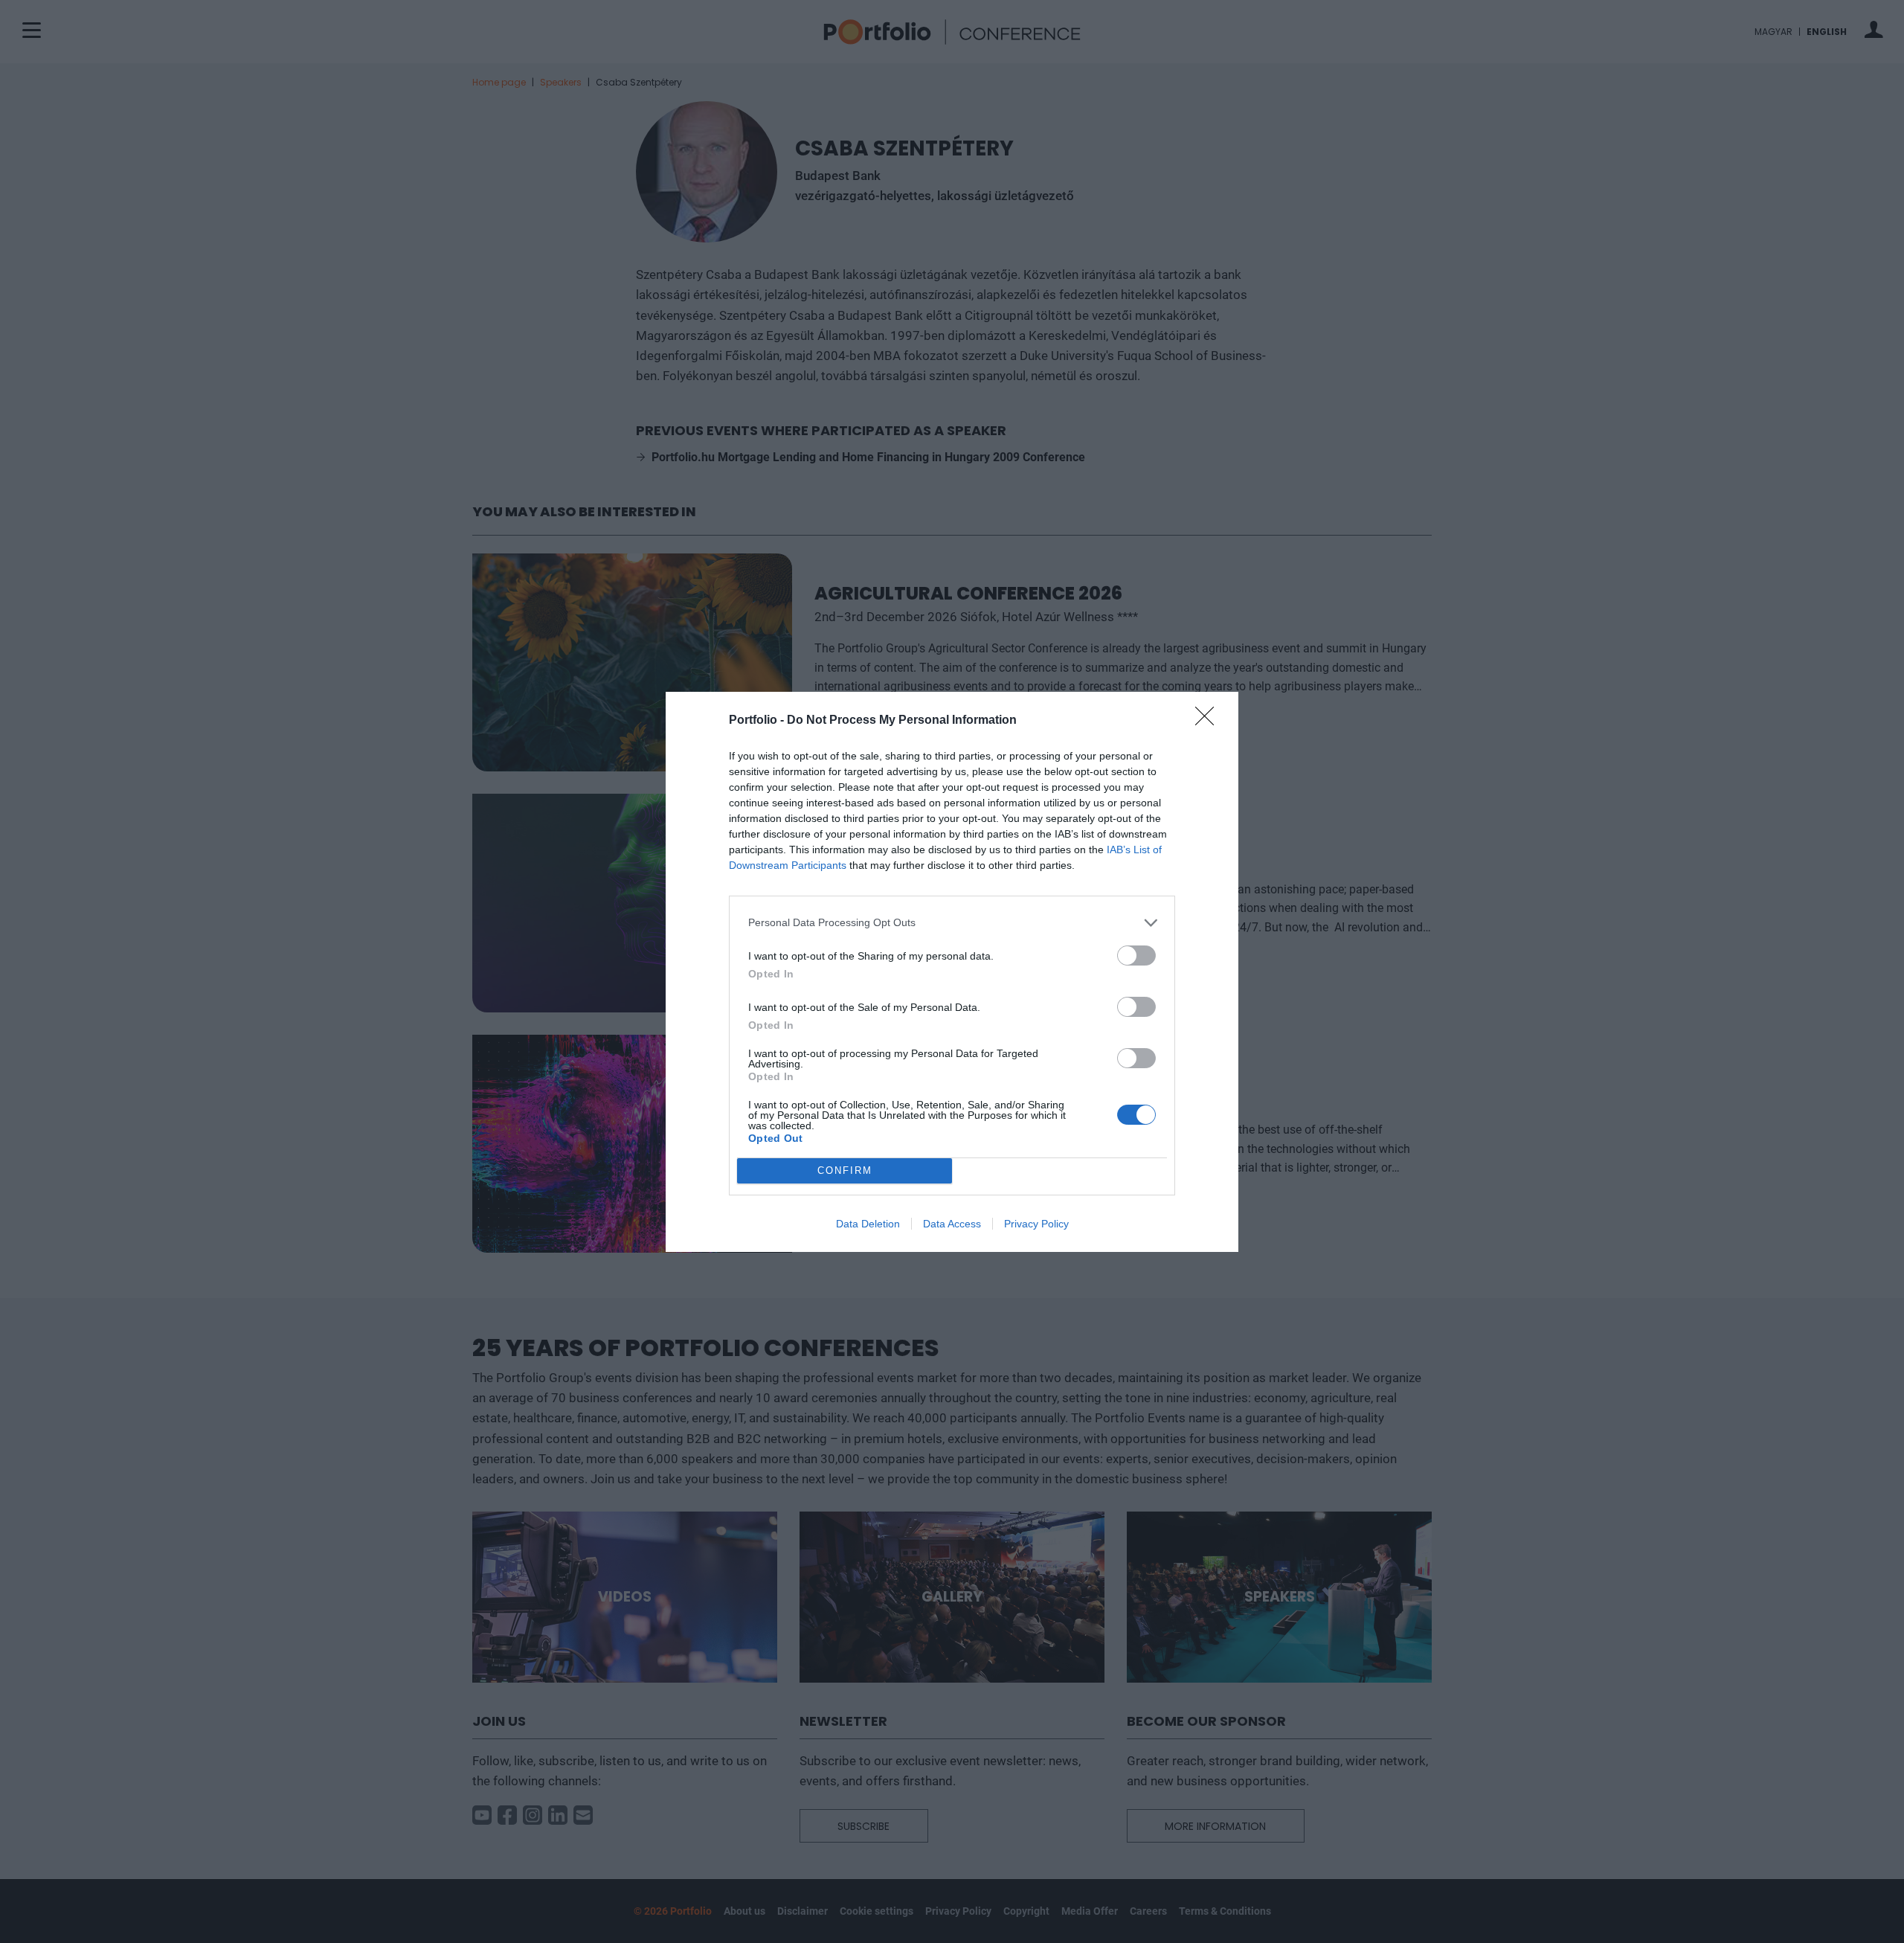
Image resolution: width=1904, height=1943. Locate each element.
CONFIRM (845, 1170)
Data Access (952, 1224)
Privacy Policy (1036, 1224)
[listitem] (952, 923)
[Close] (1209, 721)
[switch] (1136, 956)
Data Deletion (868, 1224)
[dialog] (952, 972)
